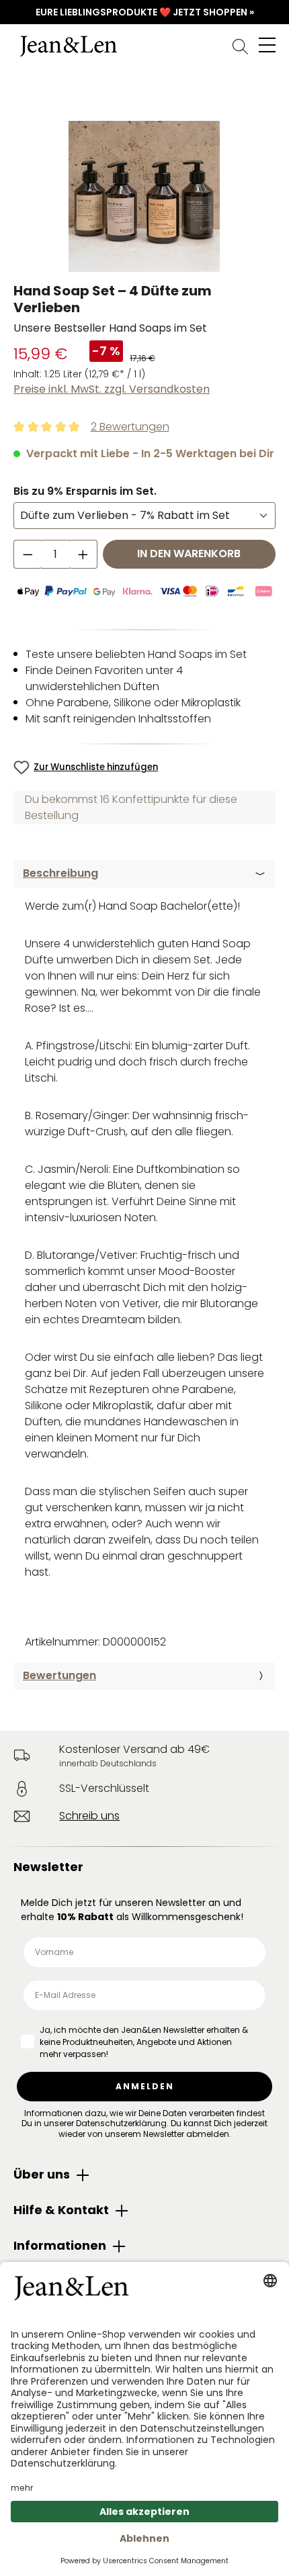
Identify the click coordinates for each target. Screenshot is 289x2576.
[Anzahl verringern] (28, 554)
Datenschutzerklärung (121, 2123)
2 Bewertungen (130, 427)
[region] (144, 196)
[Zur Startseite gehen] (144, 46)
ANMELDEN (145, 2086)
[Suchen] (240, 46)
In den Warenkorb (189, 554)
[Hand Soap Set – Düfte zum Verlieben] (144, 196)
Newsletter (48, 1867)
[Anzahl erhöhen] (83, 554)
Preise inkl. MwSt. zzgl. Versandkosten (112, 389)
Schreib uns (89, 1816)
